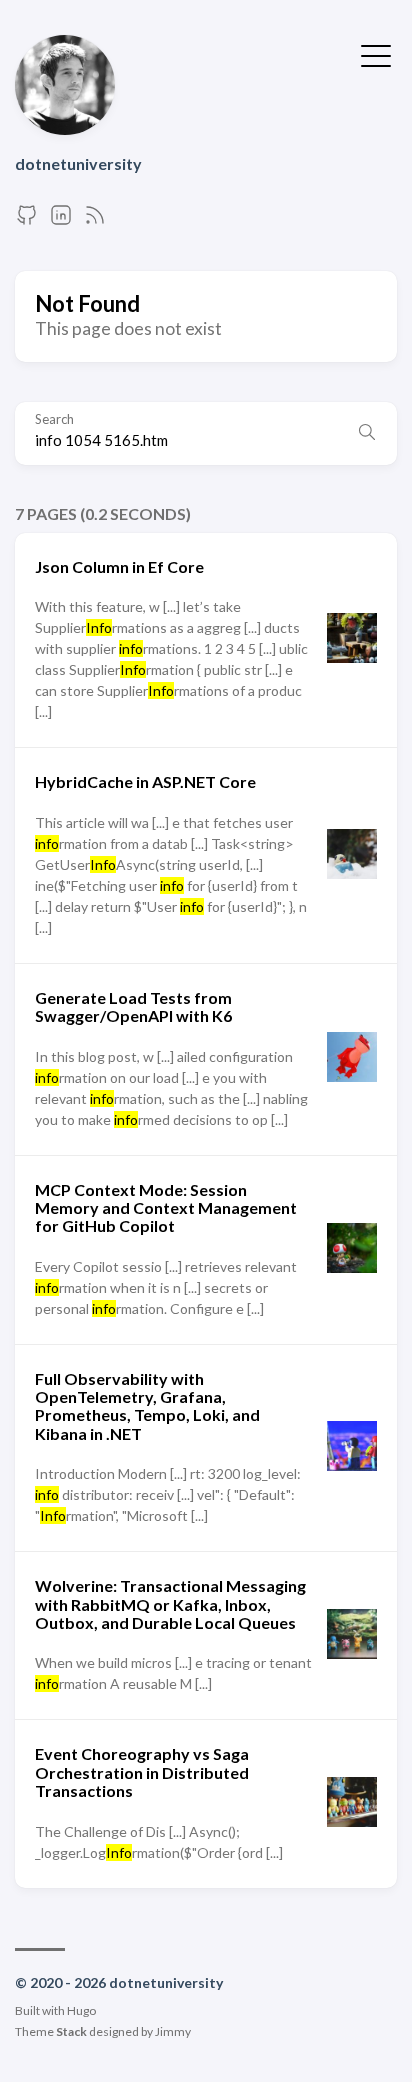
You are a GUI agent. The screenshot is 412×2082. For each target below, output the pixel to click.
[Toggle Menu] (376, 54)
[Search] (367, 433)
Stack (71, 2031)
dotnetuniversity (78, 163)
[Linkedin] (61, 220)
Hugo (81, 2010)
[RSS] (95, 220)
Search (54, 419)
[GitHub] (27, 220)
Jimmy (173, 2031)
